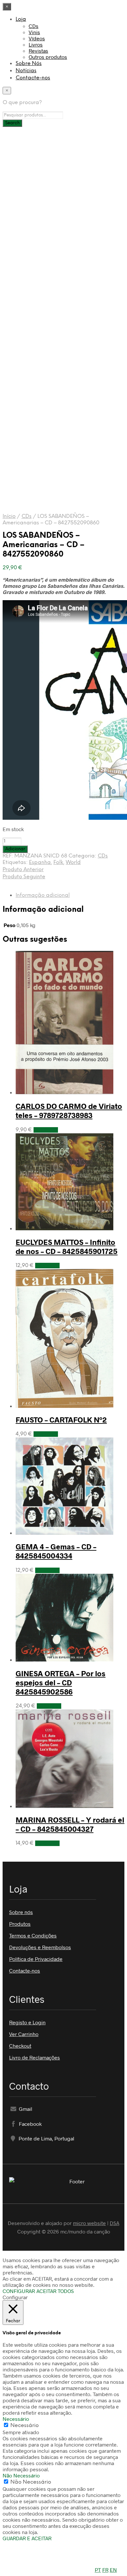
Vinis (34, 32)
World (73, 863)
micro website (89, 2223)
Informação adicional (43, 895)
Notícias (26, 71)
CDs (34, 26)
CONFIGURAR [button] (19, 2291)
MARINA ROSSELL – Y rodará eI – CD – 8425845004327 (70, 1824)
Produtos (20, 1924)
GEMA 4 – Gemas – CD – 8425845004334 (56, 1551)
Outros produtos (48, 57)
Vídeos (37, 38)
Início (9, 516)
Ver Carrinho (24, 2034)
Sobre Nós (29, 64)
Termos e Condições (33, 1935)
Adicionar (46, 1130)
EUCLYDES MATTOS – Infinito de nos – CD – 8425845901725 (67, 1247)
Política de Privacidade (36, 1959)
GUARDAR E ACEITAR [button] (27, 2538)
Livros (36, 44)
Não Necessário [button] (21, 2475)
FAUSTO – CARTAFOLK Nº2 (61, 1420)
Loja (21, 19)
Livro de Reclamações (35, 2057)
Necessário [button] (16, 2419)
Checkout (20, 2046)
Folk (58, 863)
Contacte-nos (33, 78)
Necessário (25, 2426)
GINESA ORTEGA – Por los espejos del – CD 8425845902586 (61, 1682)
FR (105, 2570)
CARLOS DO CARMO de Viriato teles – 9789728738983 (69, 1111)
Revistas (38, 51)
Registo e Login (27, 2022)
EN (113, 2570)
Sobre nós (21, 1912)
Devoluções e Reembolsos (40, 1947)
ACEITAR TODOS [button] (55, 2291)
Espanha (40, 863)
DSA (114, 2223)
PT (98, 2570)
